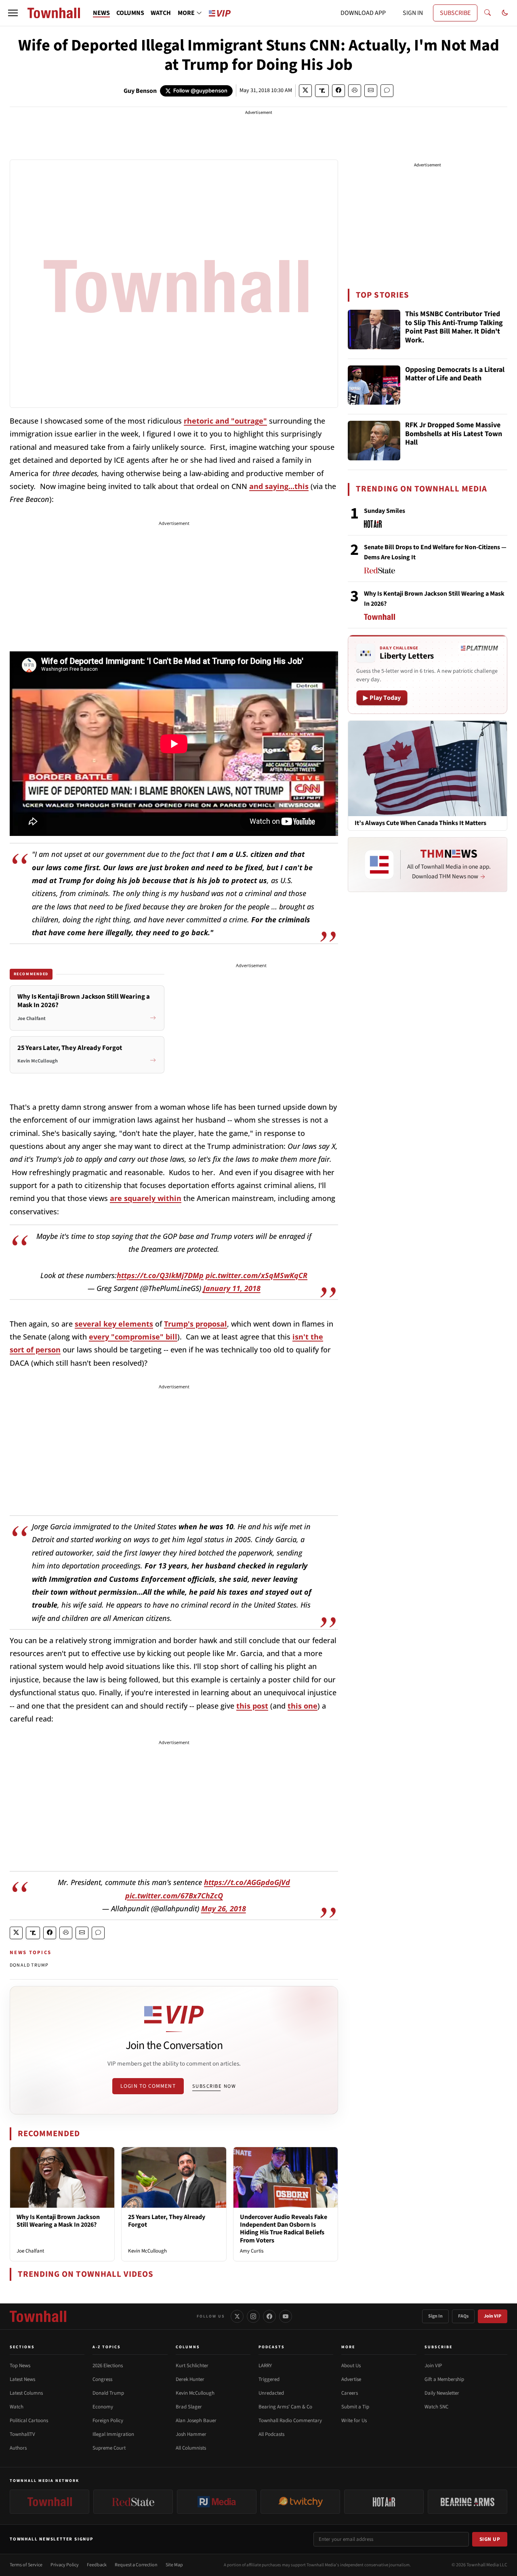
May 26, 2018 (224, 1908)
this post (252, 1706)
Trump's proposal (195, 1324)
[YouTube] (286, 2316)
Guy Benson (140, 91)
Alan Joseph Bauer (196, 2421)
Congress (102, 2379)
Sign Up (490, 2539)
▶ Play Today (382, 698)
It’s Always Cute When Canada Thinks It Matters (420, 823)
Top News (20, 2366)
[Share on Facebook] (338, 91)
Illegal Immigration (113, 2434)
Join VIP (493, 2316)
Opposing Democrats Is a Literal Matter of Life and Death (455, 375)
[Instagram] (253, 2316)
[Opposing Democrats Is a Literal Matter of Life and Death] (374, 385)
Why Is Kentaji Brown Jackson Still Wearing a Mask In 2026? (58, 2221)
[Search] (488, 13)
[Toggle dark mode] (505, 13)
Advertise (351, 2379)
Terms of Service (26, 2565)
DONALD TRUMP (29, 1965)
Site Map (174, 2565)
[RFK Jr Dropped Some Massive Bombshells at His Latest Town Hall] (374, 441)
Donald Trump (108, 2393)
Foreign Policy (108, 2421)
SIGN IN (413, 13)
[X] (237, 2316)
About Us (351, 2366)
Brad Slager (189, 2407)
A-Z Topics (107, 2347)
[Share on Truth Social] (322, 91)
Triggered (269, 2379)
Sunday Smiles (385, 511)
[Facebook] (269, 2316)
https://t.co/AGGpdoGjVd (247, 1882)
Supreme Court (109, 2448)
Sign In (435, 2316)
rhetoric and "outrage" (225, 421)
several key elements (114, 1324)
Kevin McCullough (147, 2251)
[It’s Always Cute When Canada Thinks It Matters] (428, 768)
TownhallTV (22, 2434)
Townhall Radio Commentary (290, 2421)
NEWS (101, 13)
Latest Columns (26, 2393)
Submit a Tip (355, 2407)
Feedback (97, 2565)
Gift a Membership (444, 2379)
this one (303, 1706)
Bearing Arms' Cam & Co (285, 2407)
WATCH (161, 13)
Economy (103, 2407)
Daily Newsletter (442, 2393)
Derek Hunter (190, 2379)
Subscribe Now (214, 2086)
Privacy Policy (65, 2565)
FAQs (463, 2316)
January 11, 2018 (232, 1288)
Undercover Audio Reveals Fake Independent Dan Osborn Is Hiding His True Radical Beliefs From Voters (284, 2229)
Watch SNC (436, 2407)
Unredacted (271, 2393)
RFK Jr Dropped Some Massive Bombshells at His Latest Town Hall (454, 434)
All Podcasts (271, 2434)
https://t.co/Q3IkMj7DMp (160, 1275)
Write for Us (354, 2421)
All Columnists (191, 2448)
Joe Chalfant (30, 2251)
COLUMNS (130, 13)
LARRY (265, 2366)
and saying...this (279, 486)
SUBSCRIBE (455, 13)
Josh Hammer (191, 2434)
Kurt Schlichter (192, 2366)
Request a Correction (136, 2565)
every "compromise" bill (133, 1337)
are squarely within (146, 1198)
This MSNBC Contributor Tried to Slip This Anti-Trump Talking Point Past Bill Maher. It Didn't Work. (454, 328)
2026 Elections (108, 2366)
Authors (18, 2448)
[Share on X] (305, 91)
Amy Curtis (252, 2251)
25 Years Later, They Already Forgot (167, 2221)
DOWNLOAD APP (363, 13)
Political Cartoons (29, 2421)
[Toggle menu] (13, 13)
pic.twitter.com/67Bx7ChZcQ (174, 1896)
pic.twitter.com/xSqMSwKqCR (256, 1275)
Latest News (22, 2379)
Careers (350, 2393)
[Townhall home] (38, 2316)
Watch (17, 2407)
